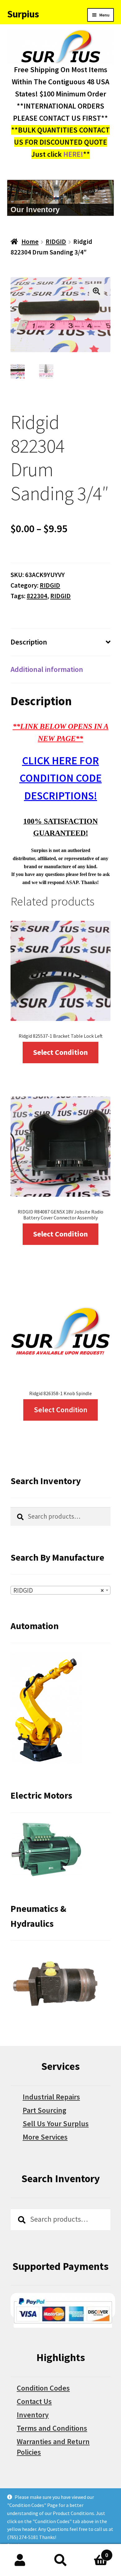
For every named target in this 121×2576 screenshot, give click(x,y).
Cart (94, 2552)
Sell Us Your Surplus (56, 2124)
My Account (20, 2560)
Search (60, 2560)
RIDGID (56, 242)
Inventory (33, 2415)
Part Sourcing (45, 2110)
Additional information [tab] (47, 669)
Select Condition (60, 1052)
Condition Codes (43, 2388)
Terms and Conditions (52, 2428)
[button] (96, 291)
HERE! (73, 154)
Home (30, 242)
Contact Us (34, 2401)
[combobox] (60, 1590)
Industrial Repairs (51, 2097)
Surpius (23, 14)
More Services (45, 2137)
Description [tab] (29, 642)
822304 (37, 596)
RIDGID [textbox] (59, 1590)
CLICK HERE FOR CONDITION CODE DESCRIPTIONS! (61, 778)
